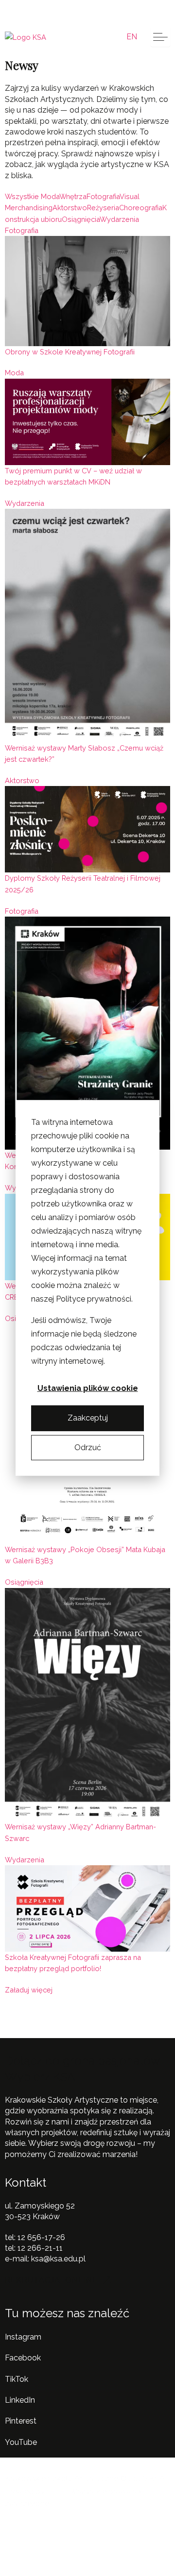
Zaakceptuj (88, 1418)
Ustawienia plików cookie (88, 1388)
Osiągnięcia (24, 1582)
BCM (55, 2491)
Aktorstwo (22, 780)
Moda (14, 373)
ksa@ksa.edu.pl (58, 2259)
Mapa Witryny (30, 2544)
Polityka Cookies (115, 2532)
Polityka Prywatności (42, 2532)
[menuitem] (132, 37)
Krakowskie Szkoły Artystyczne (83, 11)
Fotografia (22, 230)
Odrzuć (88, 1447)
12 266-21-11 (40, 2248)
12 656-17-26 (41, 2237)
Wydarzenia (25, 503)
